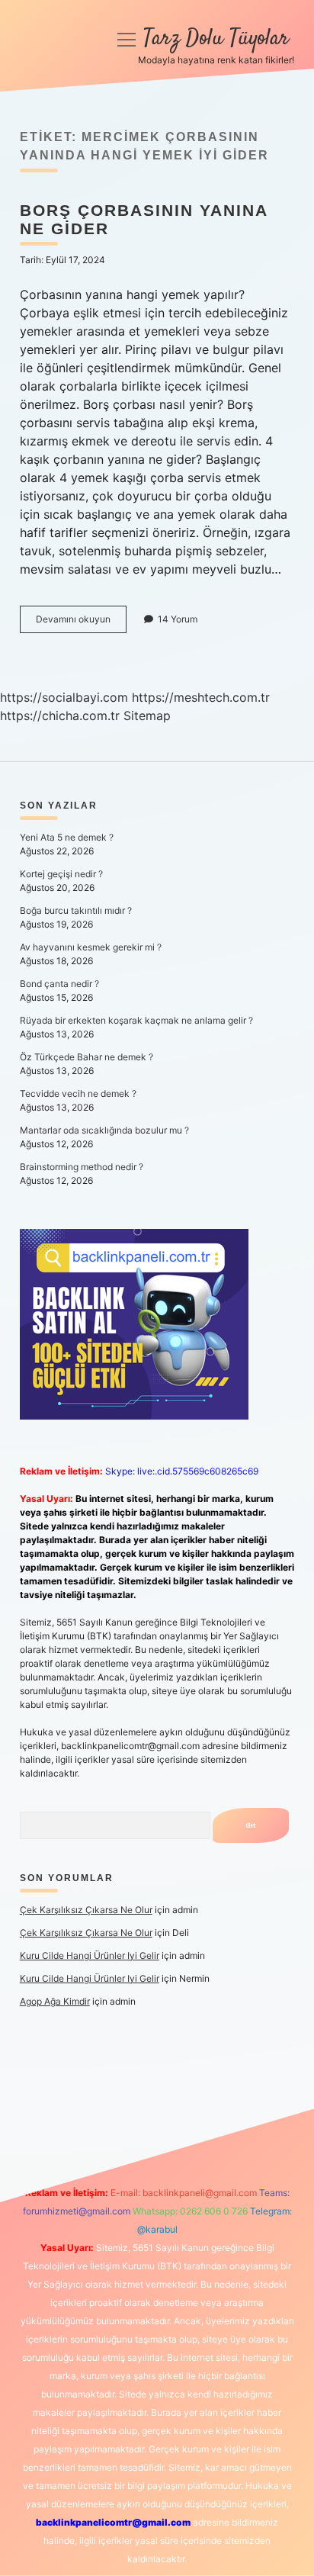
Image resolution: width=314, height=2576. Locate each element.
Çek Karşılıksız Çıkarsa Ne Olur (86, 1910)
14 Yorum (178, 619)
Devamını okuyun (81, 623)
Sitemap (147, 716)
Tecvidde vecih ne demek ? (78, 1093)
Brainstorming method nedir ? (82, 1167)
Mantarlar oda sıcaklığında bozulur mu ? (104, 1130)
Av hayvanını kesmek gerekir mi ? (91, 947)
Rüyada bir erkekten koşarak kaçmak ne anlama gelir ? (136, 1020)
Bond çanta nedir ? (59, 984)
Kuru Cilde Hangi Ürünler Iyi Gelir (90, 1955)
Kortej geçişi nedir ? (61, 874)
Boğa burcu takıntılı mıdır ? (76, 910)
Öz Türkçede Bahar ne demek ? (87, 1057)
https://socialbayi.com (64, 697)
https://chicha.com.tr (60, 716)
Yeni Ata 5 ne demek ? (67, 837)
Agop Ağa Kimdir (55, 2001)
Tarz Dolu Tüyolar (216, 39)
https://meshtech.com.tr (201, 697)
